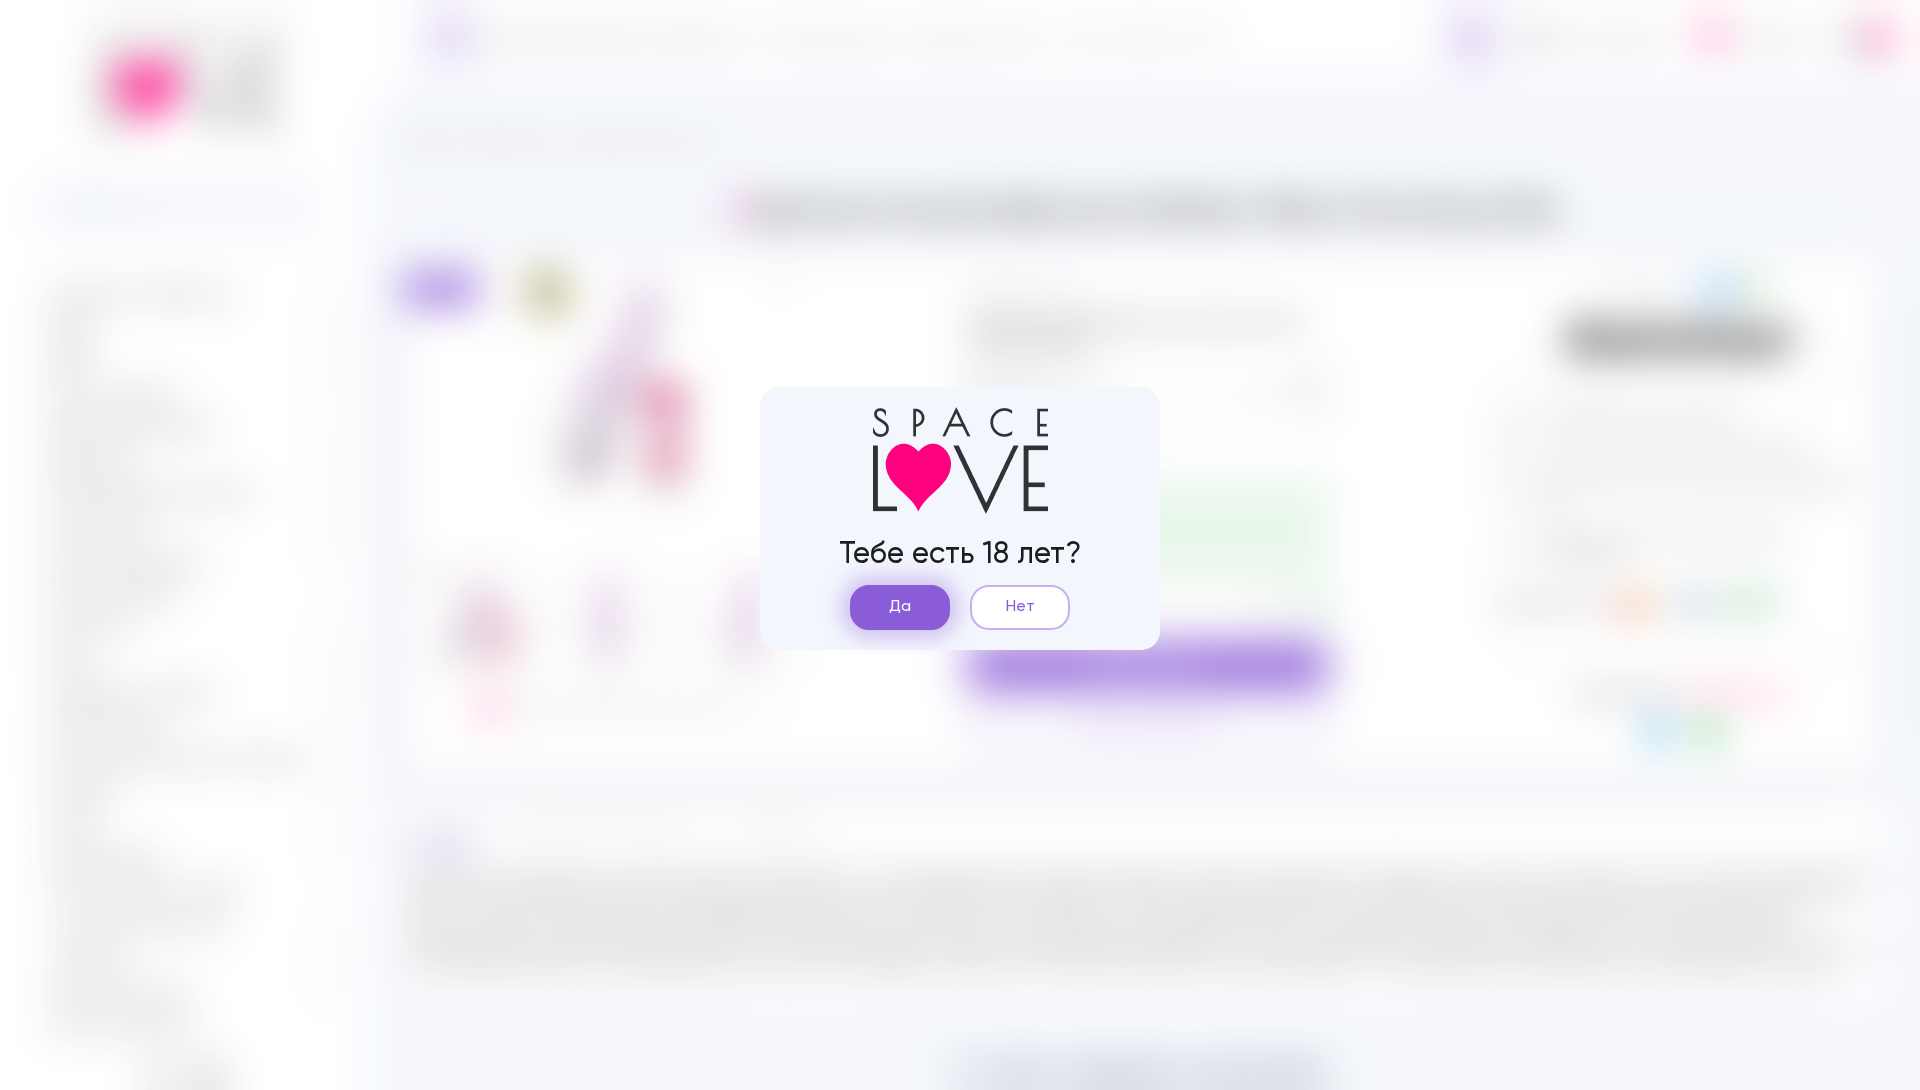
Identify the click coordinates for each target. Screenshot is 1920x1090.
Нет (1020, 607)
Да (900, 607)
